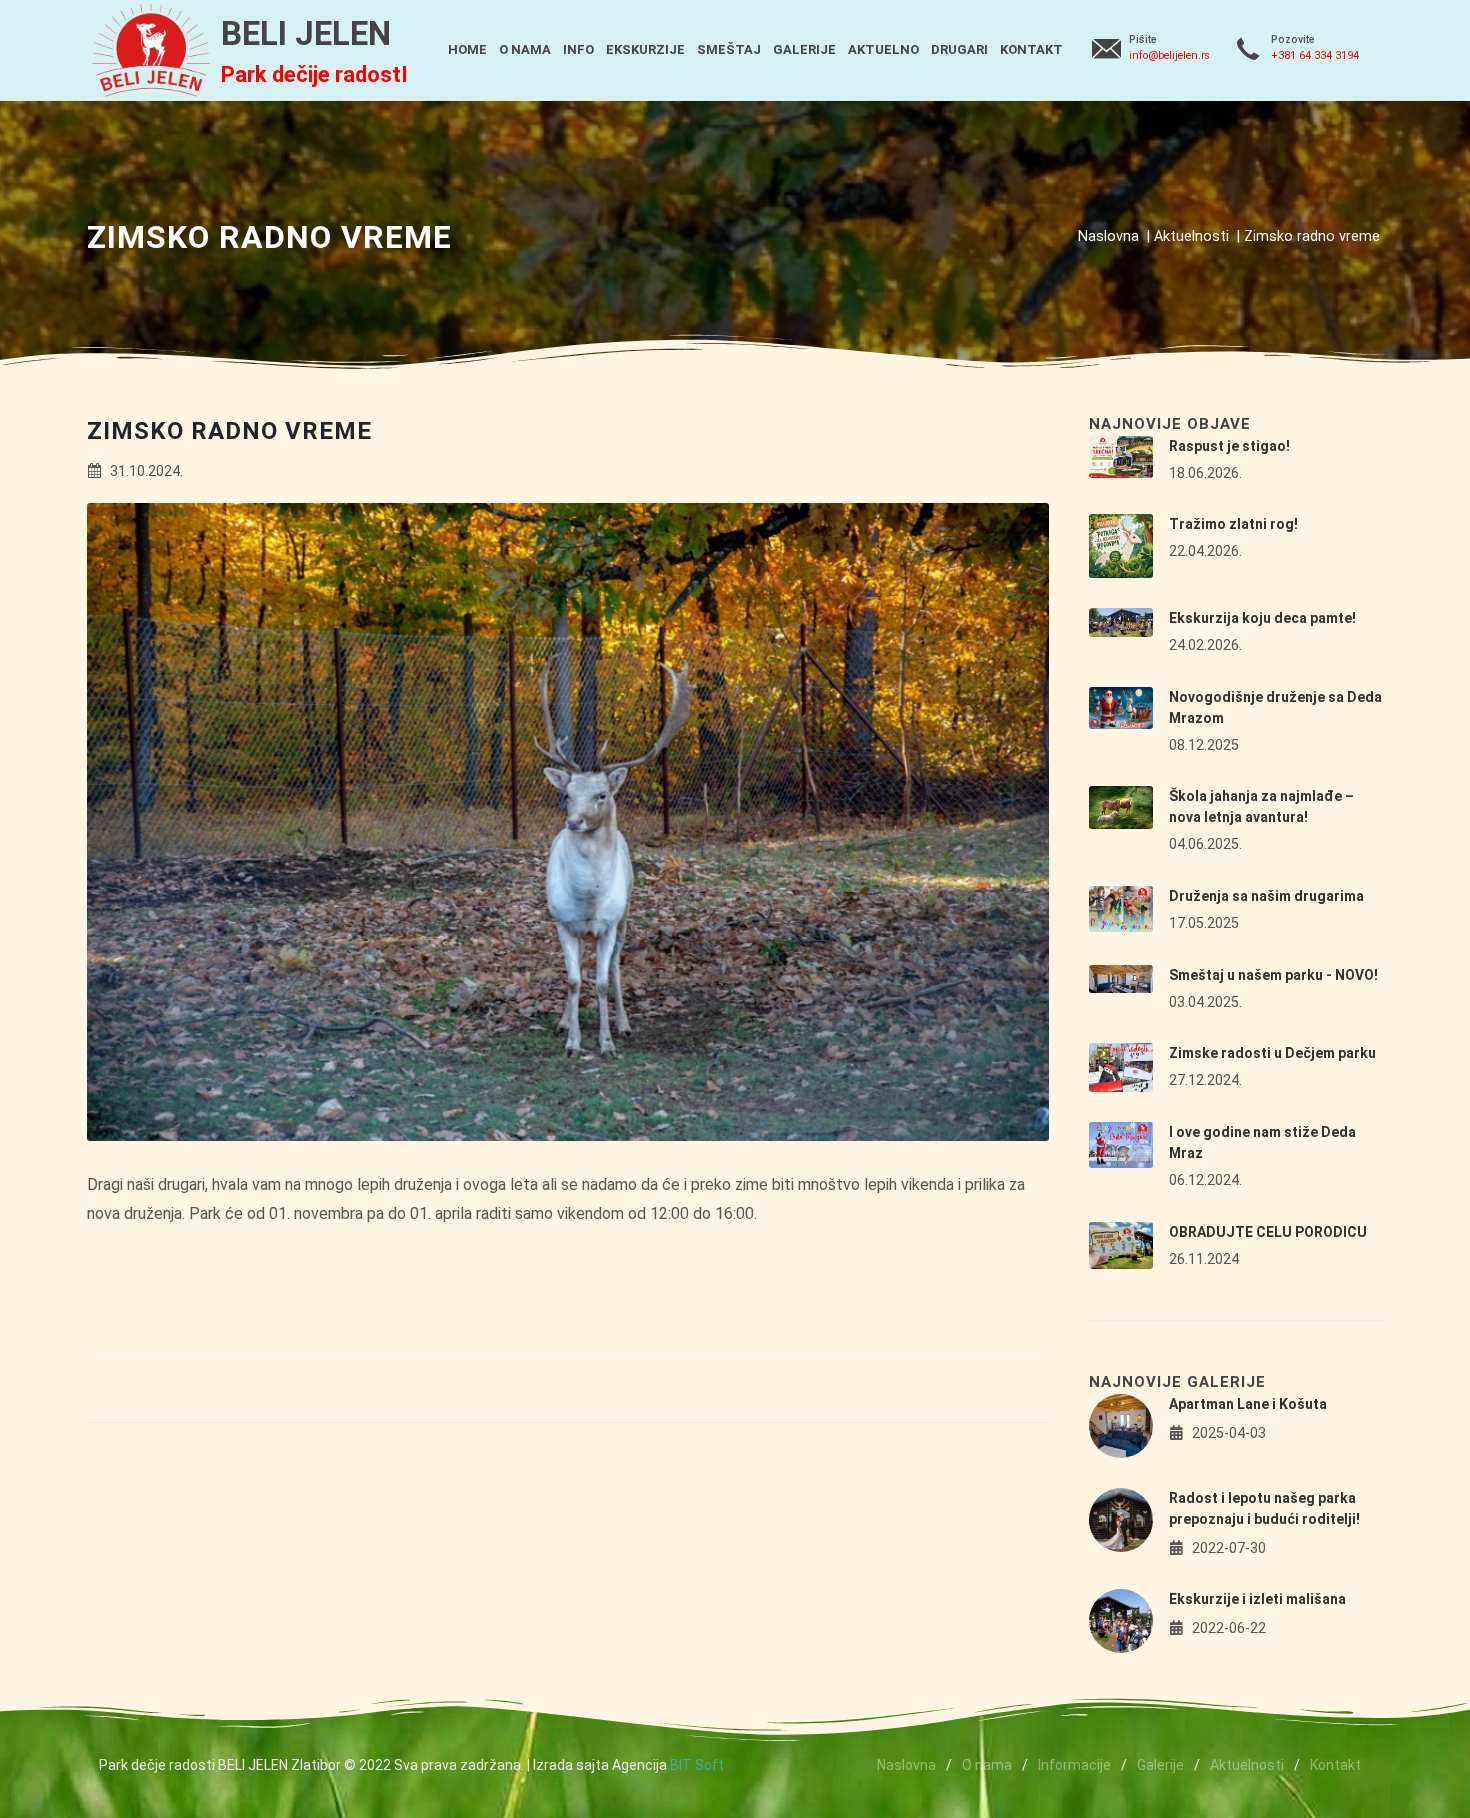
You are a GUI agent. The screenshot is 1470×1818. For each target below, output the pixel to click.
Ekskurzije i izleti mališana (1257, 1599)
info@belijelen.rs (1169, 55)
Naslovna (1108, 236)
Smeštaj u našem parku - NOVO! (1273, 975)
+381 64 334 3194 (1315, 55)
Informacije (1074, 1765)
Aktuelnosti (1191, 236)
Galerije (1160, 1765)
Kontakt (1335, 1765)
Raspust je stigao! (1229, 446)
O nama (987, 1765)
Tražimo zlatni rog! (1233, 524)
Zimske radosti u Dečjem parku (1272, 1053)
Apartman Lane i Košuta (1248, 1404)
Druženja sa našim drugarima (1266, 896)
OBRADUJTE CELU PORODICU (1268, 1232)
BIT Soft (697, 1765)
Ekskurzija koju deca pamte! (1262, 618)
